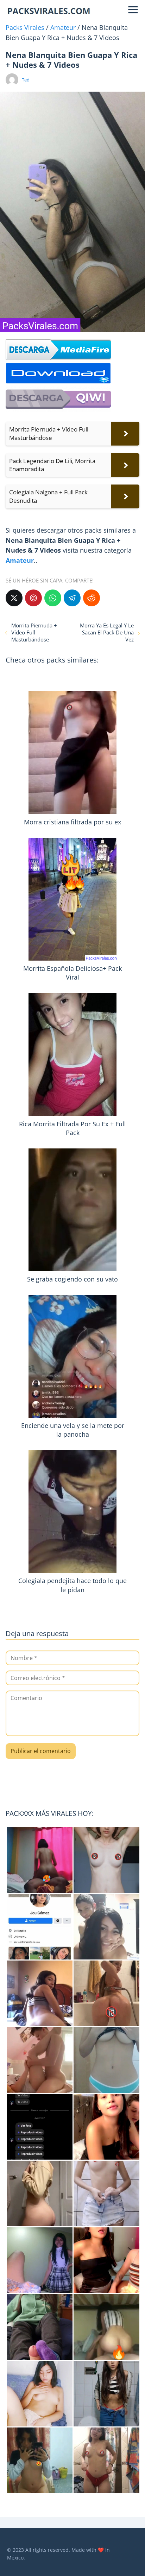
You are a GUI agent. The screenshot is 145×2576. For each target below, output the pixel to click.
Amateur (63, 27)
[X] (14, 598)
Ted (26, 80)
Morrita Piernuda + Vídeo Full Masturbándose (34, 632)
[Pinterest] (33, 598)
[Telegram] (72, 598)
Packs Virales (25, 27)
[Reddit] (92, 598)
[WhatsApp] (53, 598)
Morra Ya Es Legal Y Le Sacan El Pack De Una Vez (107, 632)
